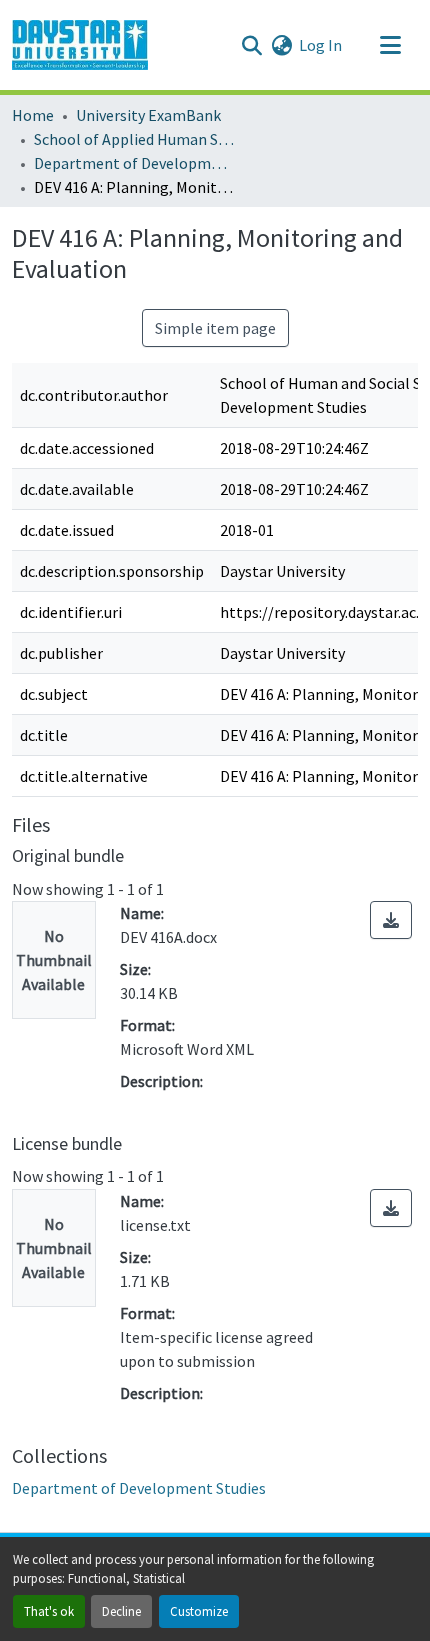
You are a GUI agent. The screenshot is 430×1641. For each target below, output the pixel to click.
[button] (80, 45)
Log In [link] (320, 45)
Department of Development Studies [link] (134, 163)
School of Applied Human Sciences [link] (134, 139)
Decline (121, 1611)
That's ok (49, 1611)
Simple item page (215, 328)
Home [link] (33, 115)
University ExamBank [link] (148, 115)
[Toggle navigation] (390, 45)
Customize (199, 1611)
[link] (391, 920)
